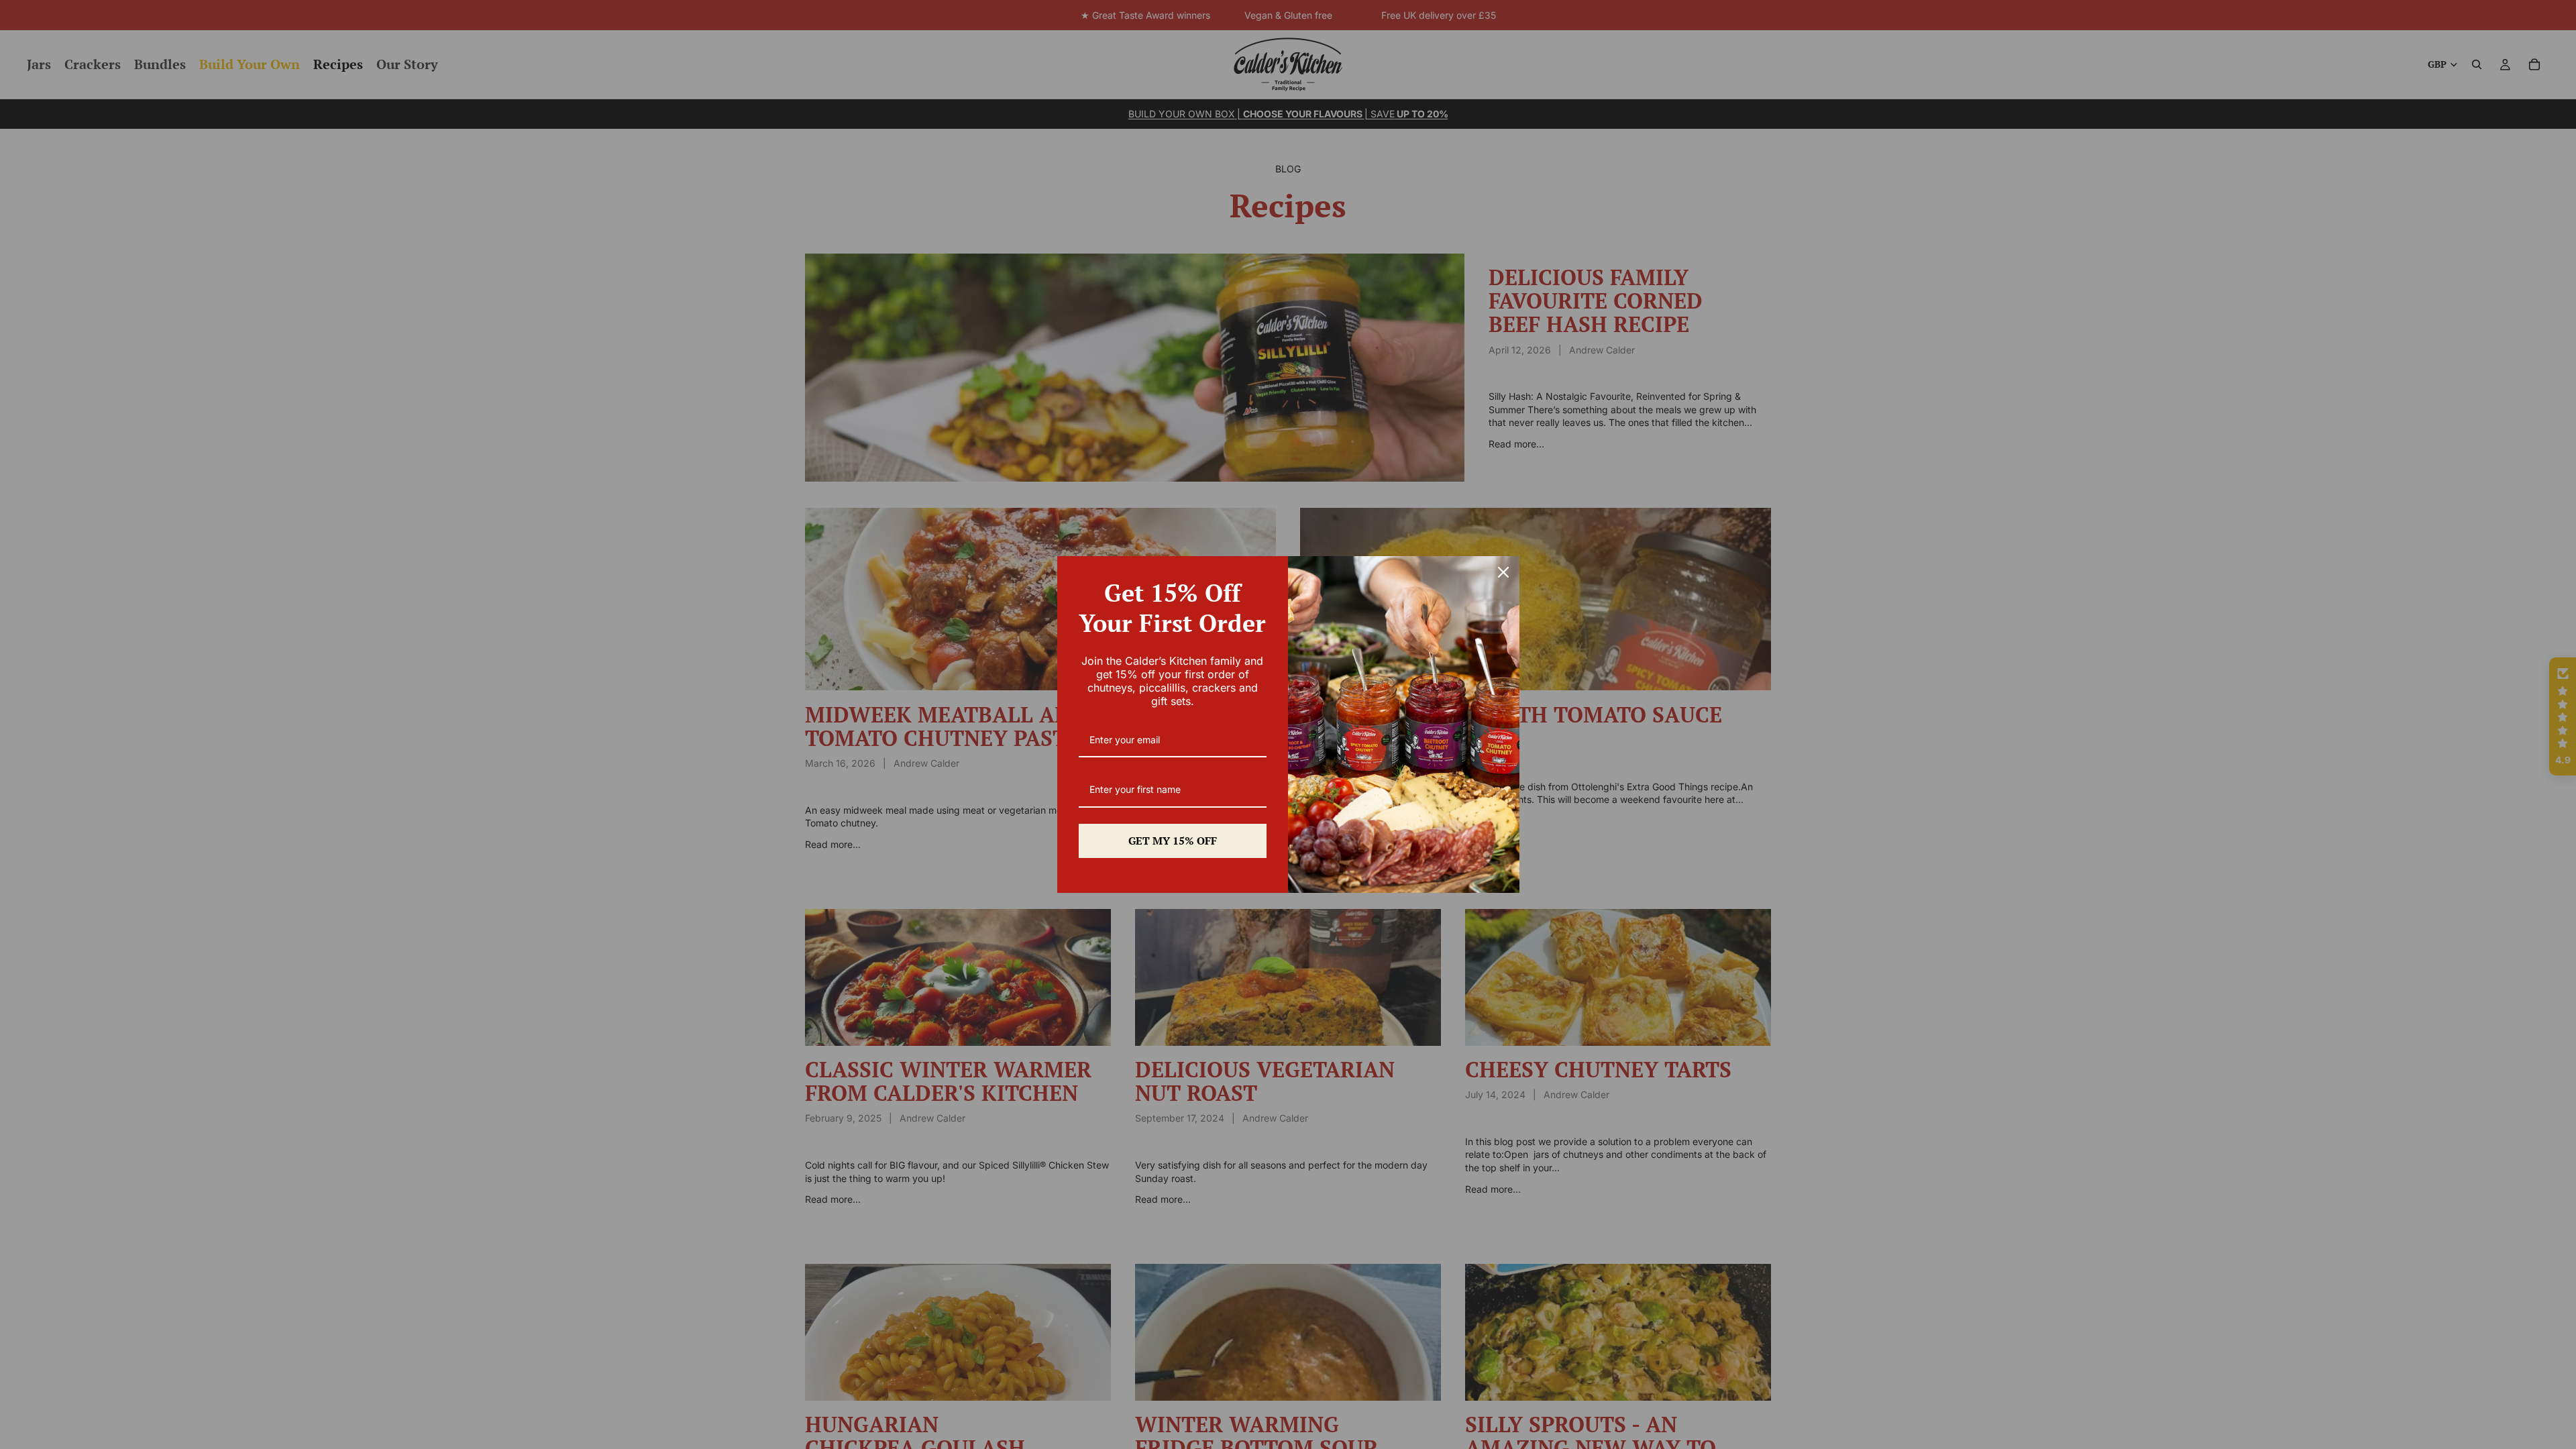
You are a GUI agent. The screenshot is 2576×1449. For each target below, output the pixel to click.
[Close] (1503, 572)
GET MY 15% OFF (1173, 841)
